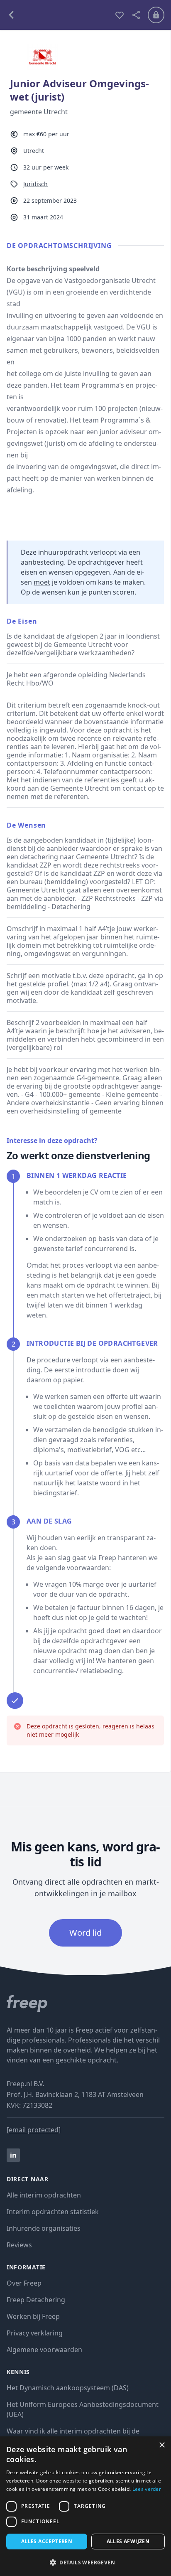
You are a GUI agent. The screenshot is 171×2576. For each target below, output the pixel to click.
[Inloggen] (156, 15)
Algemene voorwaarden (44, 2350)
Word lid (85, 1933)
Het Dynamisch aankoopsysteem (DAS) (68, 2388)
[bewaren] (120, 15)
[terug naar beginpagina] (85, 2003)
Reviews (19, 2245)
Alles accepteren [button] (47, 2541)
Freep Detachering (36, 2300)
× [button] (162, 2445)
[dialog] (85, 2506)
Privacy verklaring (35, 2333)
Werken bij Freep (33, 2316)
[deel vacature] (136, 15)
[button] (85, 2562)
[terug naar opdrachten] (57, 15)
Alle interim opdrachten (44, 2195)
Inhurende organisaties (44, 2228)
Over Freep (24, 2283)
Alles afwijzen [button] (128, 2541)
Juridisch (35, 184)
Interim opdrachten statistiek (53, 2212)
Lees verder (147, 2489)
